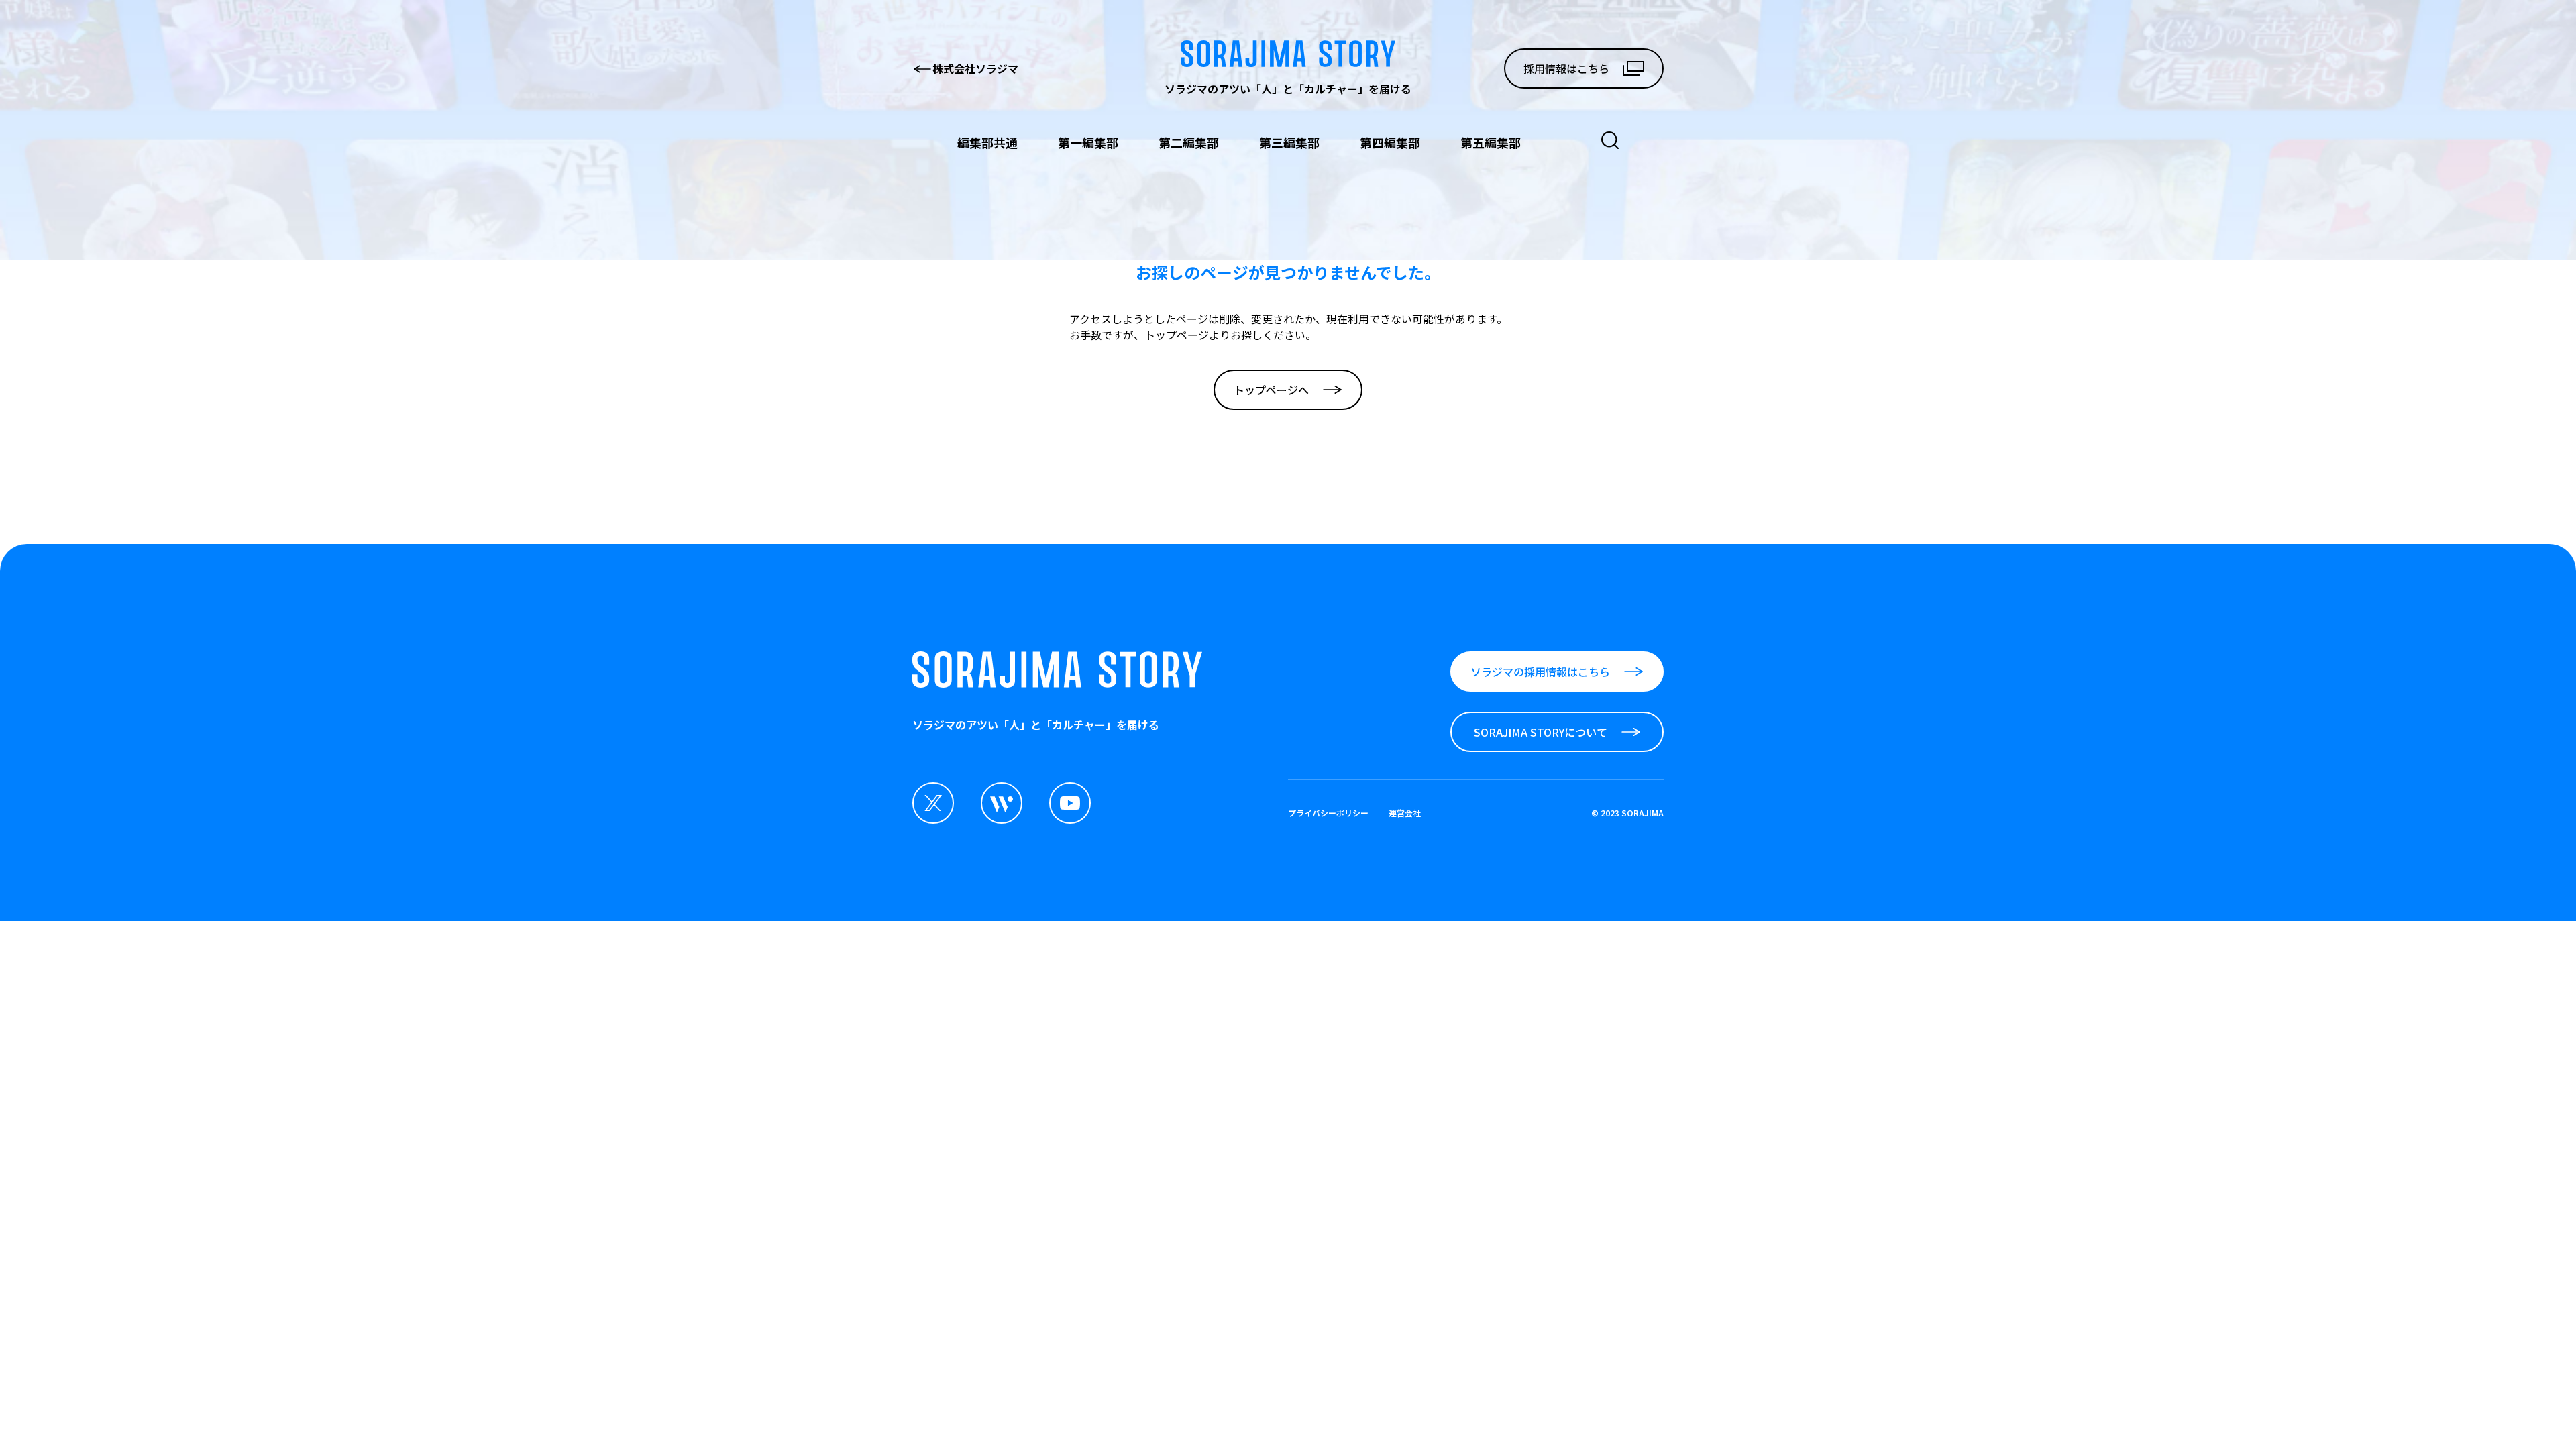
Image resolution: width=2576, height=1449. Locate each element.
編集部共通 (987, 142)
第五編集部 (1491, 142)
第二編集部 (1189, 142)
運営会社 (1405, 813)
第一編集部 (1088, 142)
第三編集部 (1289, 142)
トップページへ (1271, 390)
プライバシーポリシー (1328, 813)
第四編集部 (1390, 142)
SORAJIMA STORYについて (1541, 732)
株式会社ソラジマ (975, 68)
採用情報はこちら (1566, 68)
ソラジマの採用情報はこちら (1540, 672)
